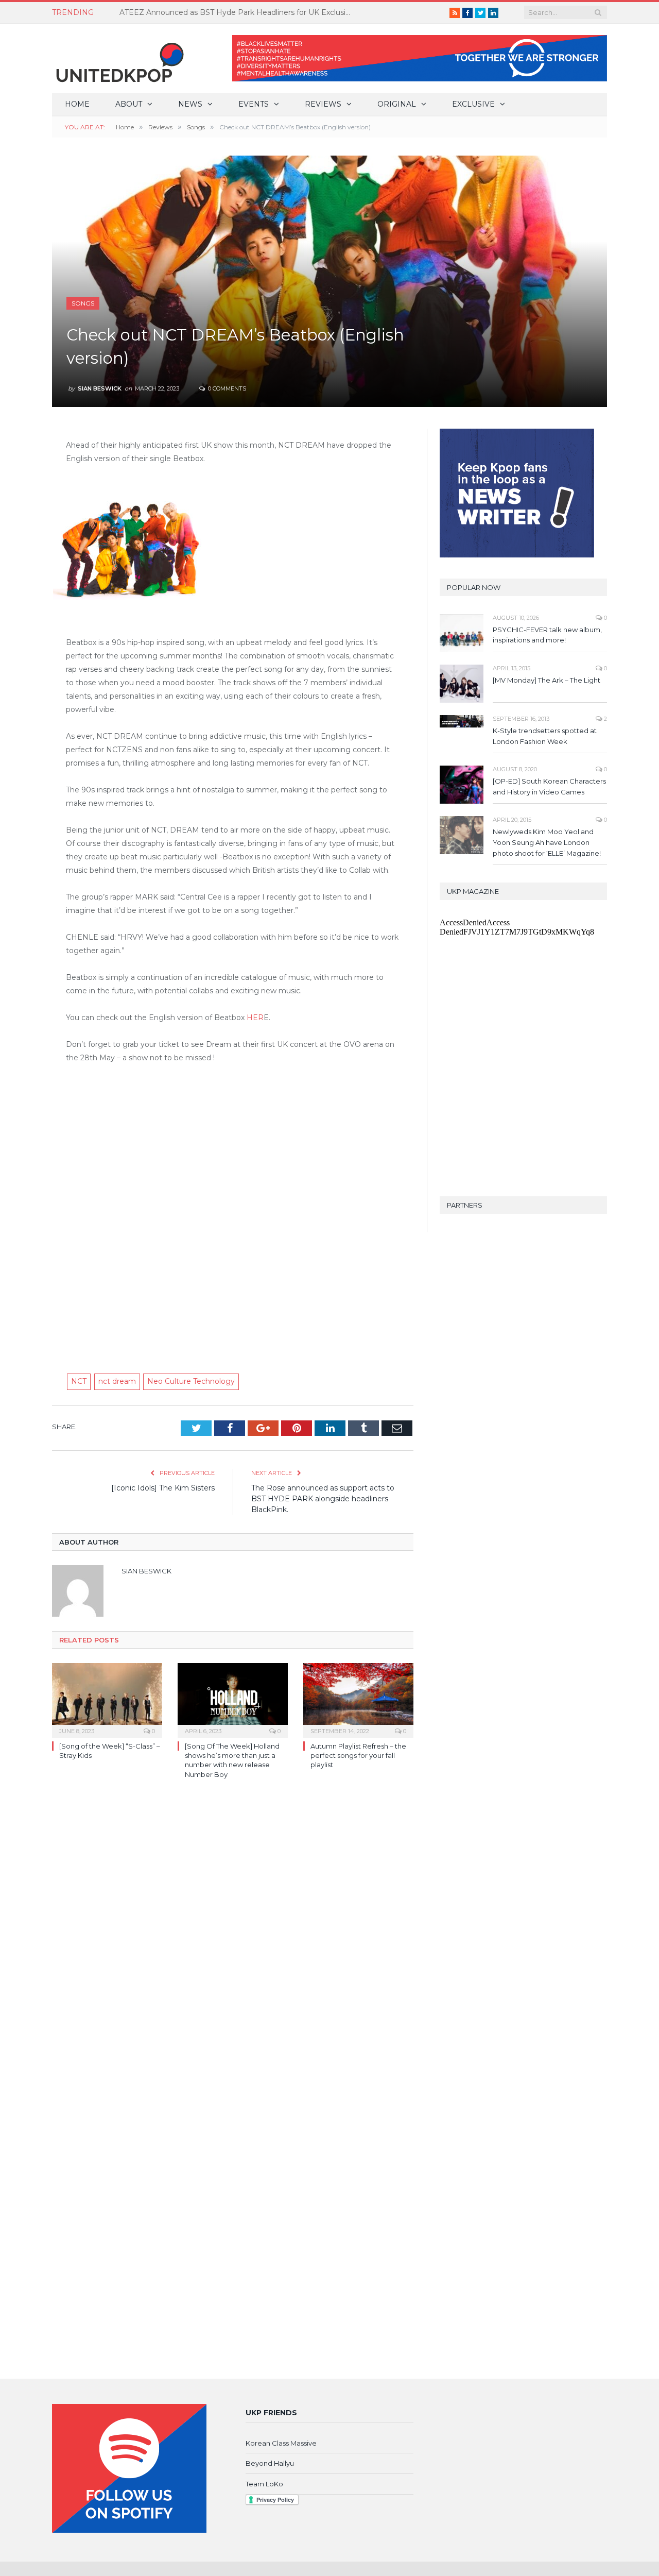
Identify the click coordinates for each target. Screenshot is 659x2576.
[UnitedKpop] (118, 58)
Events (254, 104)
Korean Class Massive (281, 2443)
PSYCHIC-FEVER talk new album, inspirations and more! (547, 635)
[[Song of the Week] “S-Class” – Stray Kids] (107, 1699)
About (129, 104)
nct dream (117, 1381)
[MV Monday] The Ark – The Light (547, 680)
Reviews (323, 104)
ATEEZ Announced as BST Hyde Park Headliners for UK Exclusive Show (238, 12)
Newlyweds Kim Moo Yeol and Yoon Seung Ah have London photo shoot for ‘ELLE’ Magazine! (547, 842)
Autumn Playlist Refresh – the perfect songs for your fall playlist (358, 1755)
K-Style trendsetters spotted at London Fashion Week (545, 736)
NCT (79, 1381)
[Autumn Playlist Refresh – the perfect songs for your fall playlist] (358, 1699)
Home (77, 104)
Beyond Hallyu (270, 2463)
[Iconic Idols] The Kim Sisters (163, 1488)
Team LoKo (264, 2484)
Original (397, 104)
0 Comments (226, 388)
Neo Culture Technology (191, 1381)
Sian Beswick (100, 388)
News (190, 104)
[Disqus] (233, 1937)
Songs (83, 303)
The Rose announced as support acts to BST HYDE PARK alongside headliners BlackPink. (323, 1499)
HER (255, 1018)
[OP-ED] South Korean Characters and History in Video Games (549, 786)
